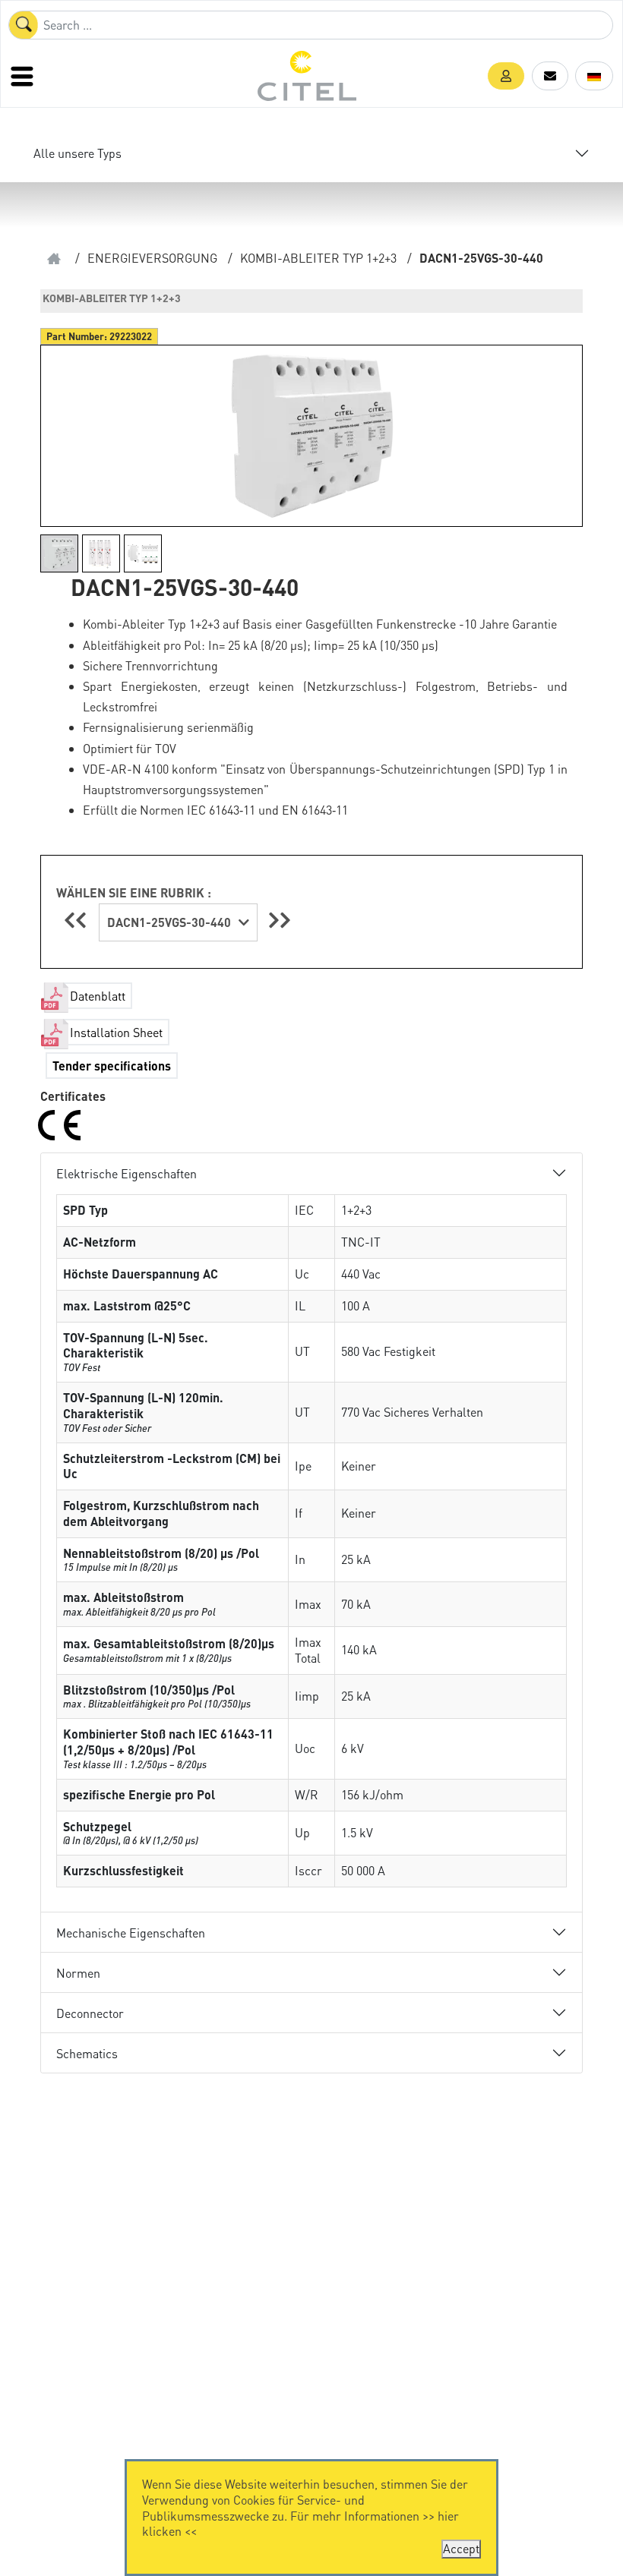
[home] (54, 259)
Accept (461, 2548)
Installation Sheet (116, 1032)
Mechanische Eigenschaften (131, 1933)
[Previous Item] (77, 920)
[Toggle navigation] (24, 76)
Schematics (87, 2053)
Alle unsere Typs (77, 153)
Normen (78, 1973)
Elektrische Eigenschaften (126, 1173)
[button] (506, 76)
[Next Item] (280, 920)
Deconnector (90, 2013)
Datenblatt (98, 996)
